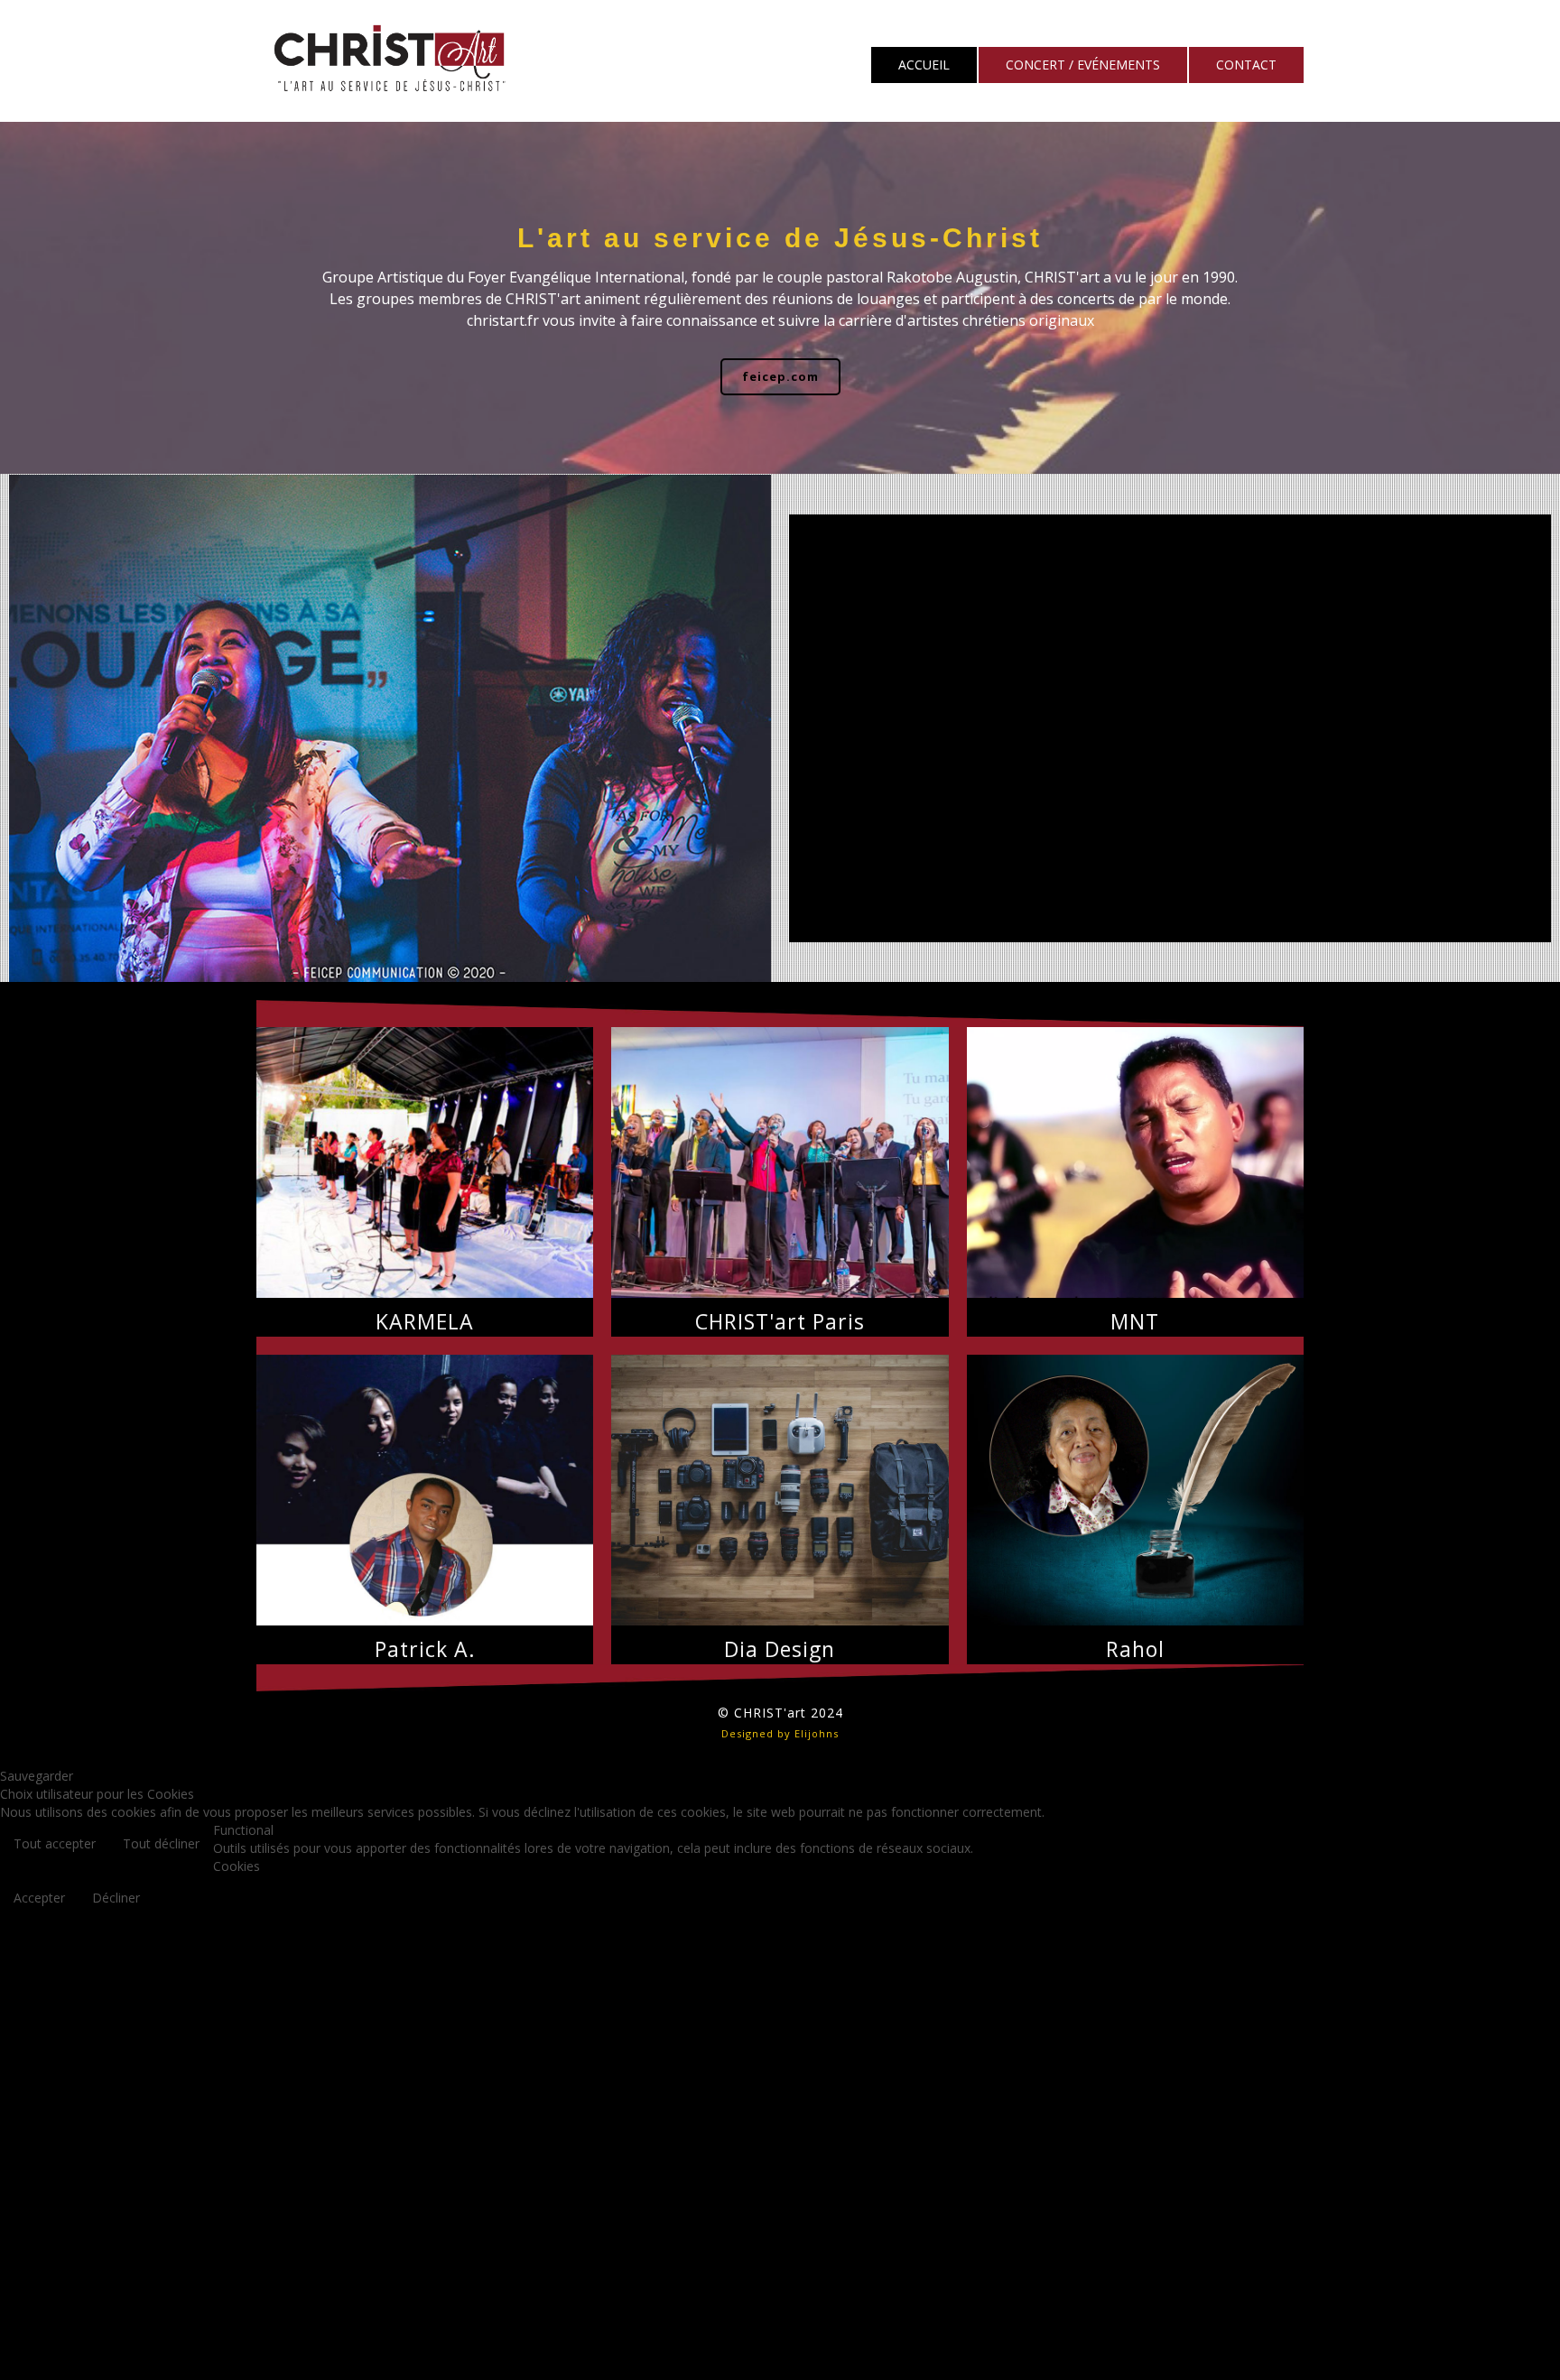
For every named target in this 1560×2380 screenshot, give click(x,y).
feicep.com (780, 376)
